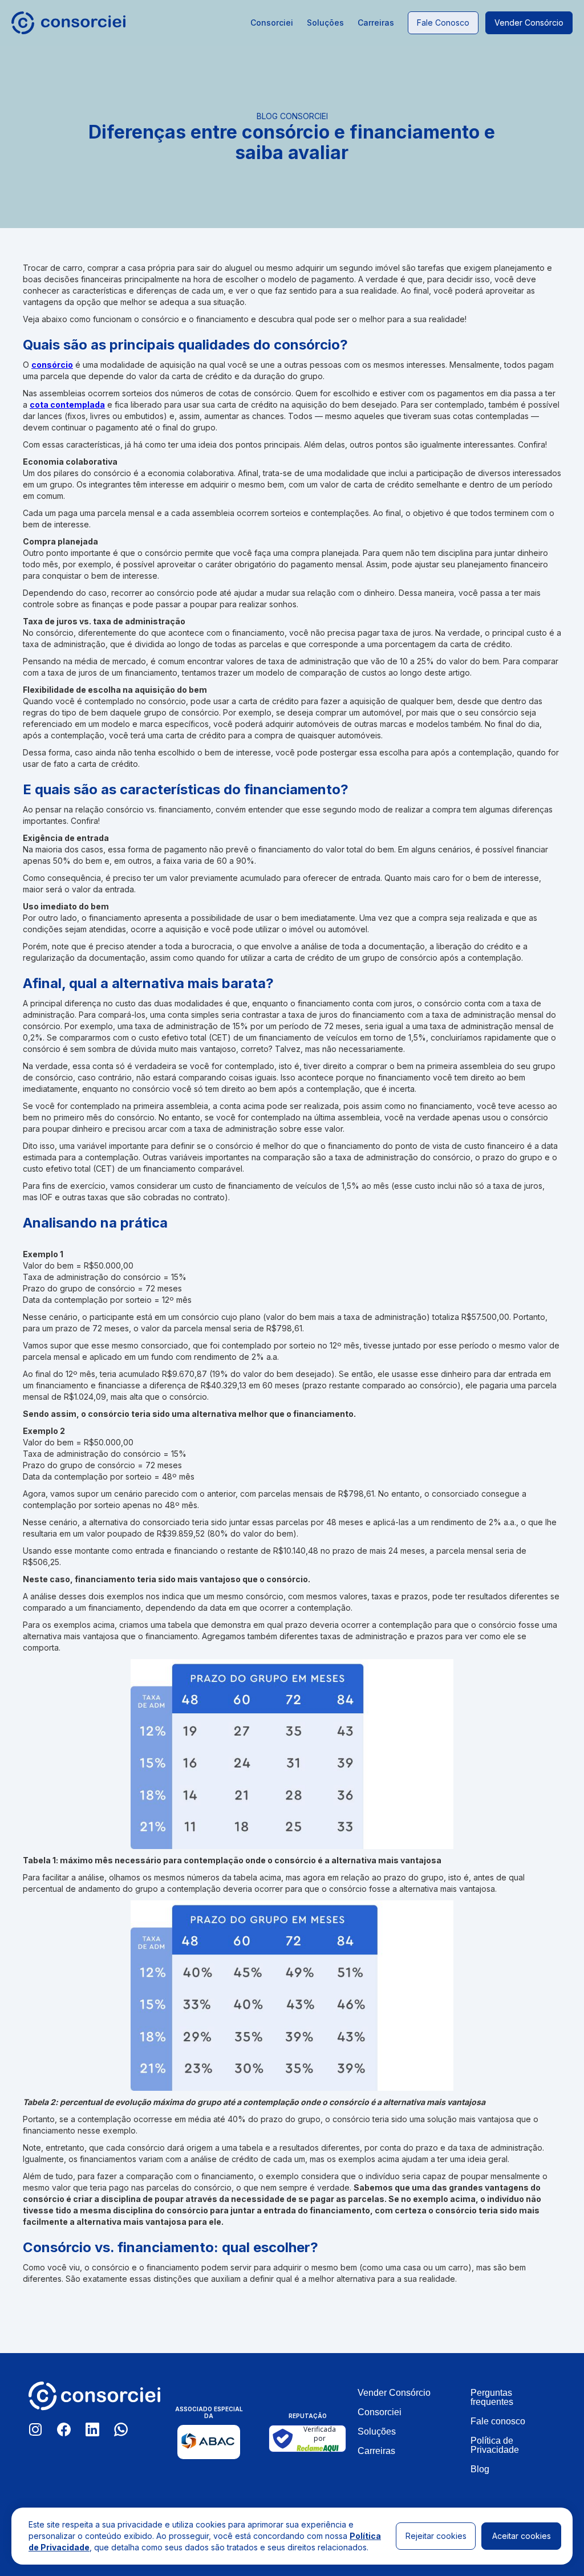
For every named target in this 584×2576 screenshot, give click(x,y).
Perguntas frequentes (492, 2398)
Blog (480, 2469)
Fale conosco (443, 23)
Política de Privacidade (495, 2445)
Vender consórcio (529, 23)
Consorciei (272, 23)
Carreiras (376, 23)
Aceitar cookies (522, 2536)
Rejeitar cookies (436, 2536)
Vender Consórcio (394, 2393)
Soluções (325, 23)
